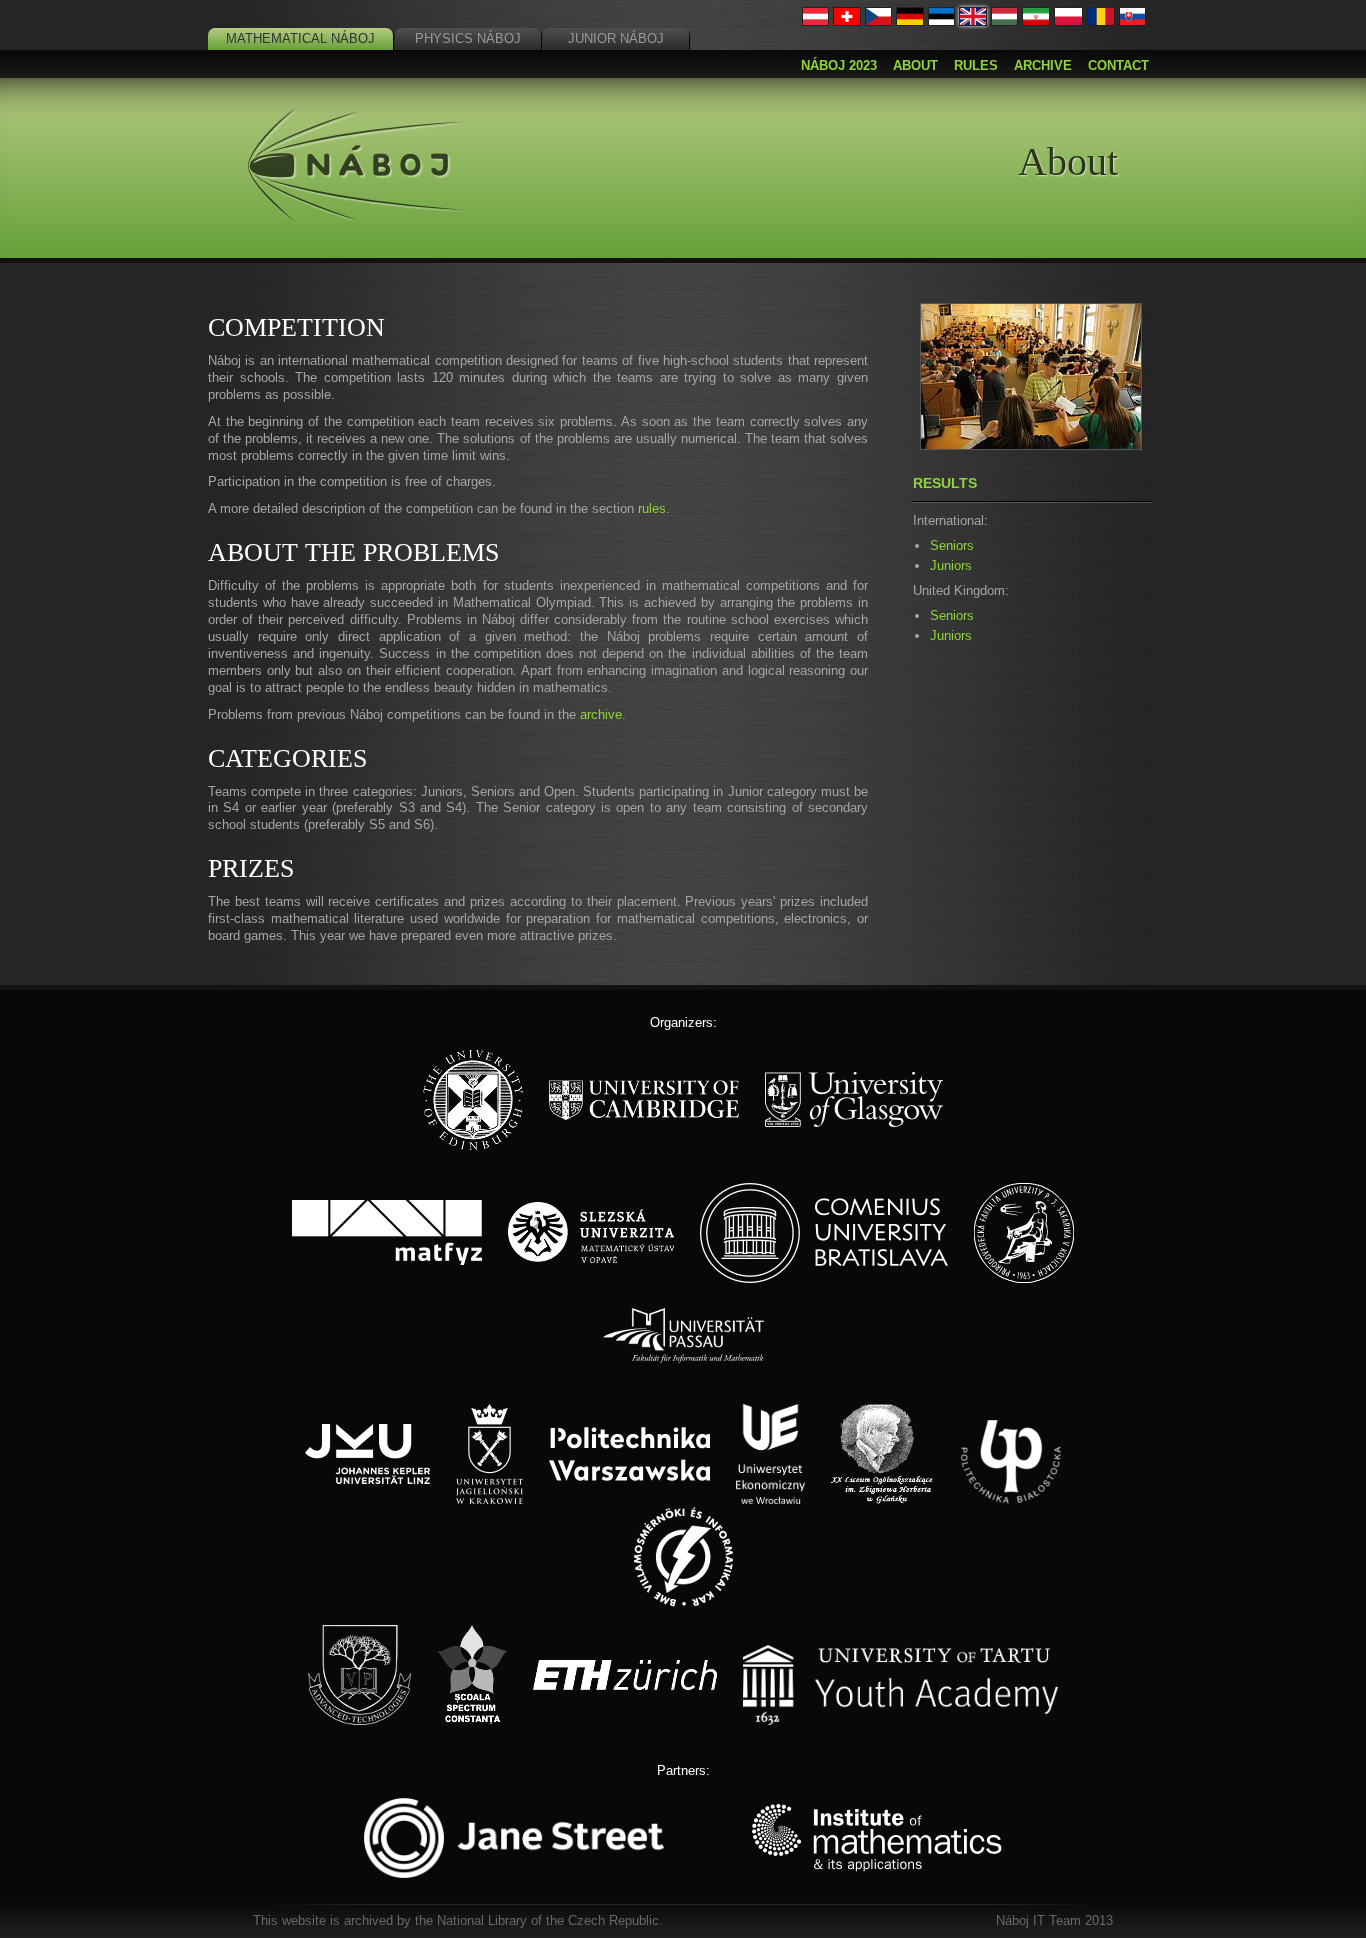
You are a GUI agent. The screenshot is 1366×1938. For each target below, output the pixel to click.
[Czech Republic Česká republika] (879, 21)
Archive (1043, 65)
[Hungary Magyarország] (1005, 21)
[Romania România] (1101, 21)
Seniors (952, 545)
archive (601, 714)
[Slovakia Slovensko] (1133, 21)
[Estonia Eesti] (942, 21)
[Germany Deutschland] (910, 21)
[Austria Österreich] (816, 21)
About (915, 65)
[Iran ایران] (1036, 21)
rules (652, 508)
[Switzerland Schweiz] (847, 21)
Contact (1118, 65)
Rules (976, 65)
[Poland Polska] (1068, 21)
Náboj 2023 (839, 65)
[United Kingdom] (973, 21)
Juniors (951, 565)
